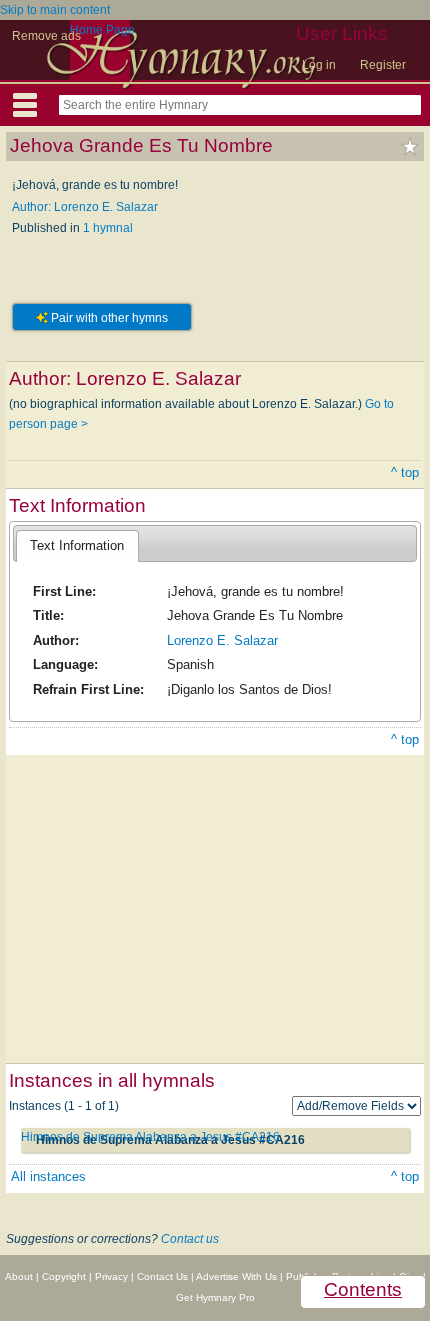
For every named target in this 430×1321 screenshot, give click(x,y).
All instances (48, 1176)
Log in (319, 65)
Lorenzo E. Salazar (222, 640)
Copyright (64, 1276)
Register (383, 65)
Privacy (111, 1276)
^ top (405, 472)
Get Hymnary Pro (215, 1297)
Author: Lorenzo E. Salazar (85, 207)
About (19, 1276)
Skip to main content (55, 10)
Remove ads (46, 36)
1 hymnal (108, 228)
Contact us (190, 1239)
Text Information (77, 545)
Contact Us (162, 1276)
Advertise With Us (236, 1276)
